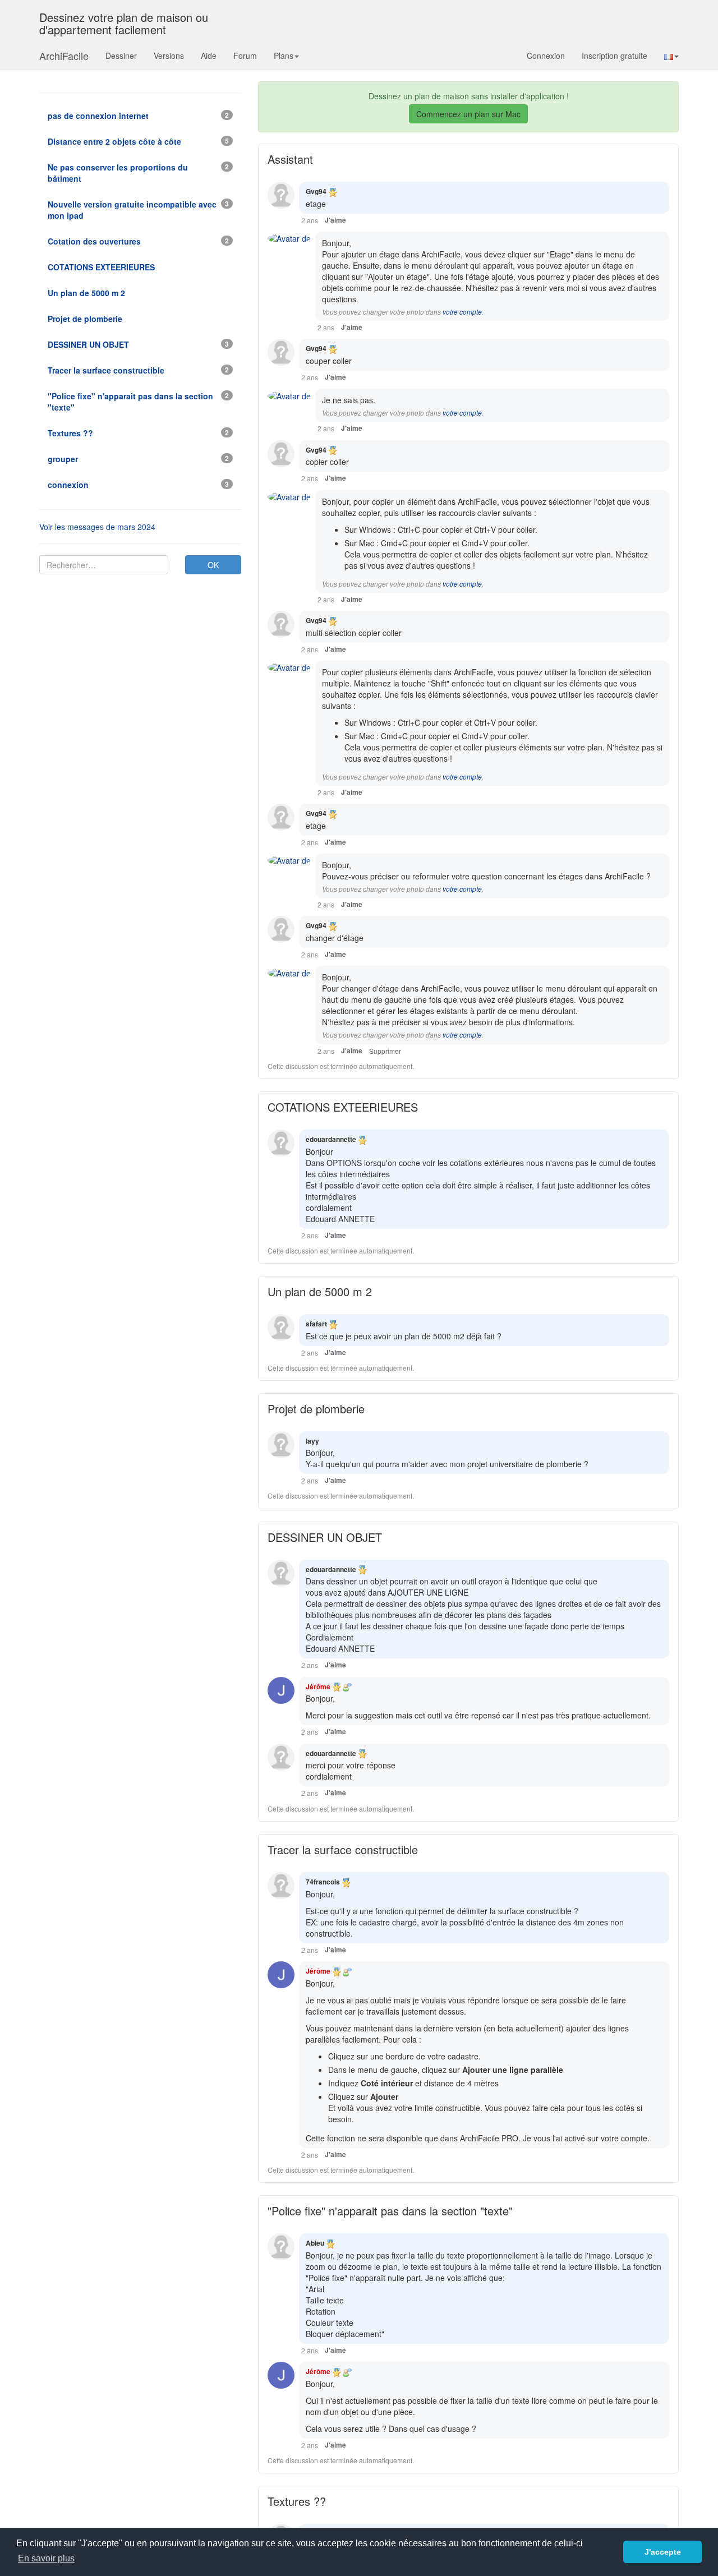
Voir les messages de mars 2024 (97, 527)
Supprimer (385, 1051)
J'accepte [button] (663, 2552)
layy (312, 1441)
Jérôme (318, 1686)
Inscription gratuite (615, 56)
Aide (209, 56)
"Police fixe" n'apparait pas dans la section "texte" (390, 2211)
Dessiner (121, 56)
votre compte (462, 312)
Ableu (315, 2243)
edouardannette (331, 1139)
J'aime (335, 220)
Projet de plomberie (316, 1409)
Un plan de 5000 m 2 (320, 1291)
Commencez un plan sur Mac (468, 114)
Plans (284, 56)
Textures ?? (297, 2501)
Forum (245, 56)
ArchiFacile (64, 56)
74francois (323, 1882)
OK (213, 565)
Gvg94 (316, 191)
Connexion (546, 56)
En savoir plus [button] (46, 2558)
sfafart (316, 1324)
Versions (169, 56)
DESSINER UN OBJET (325, 1537)
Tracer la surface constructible (343, 1849)
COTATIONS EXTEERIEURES (343, 1107)
